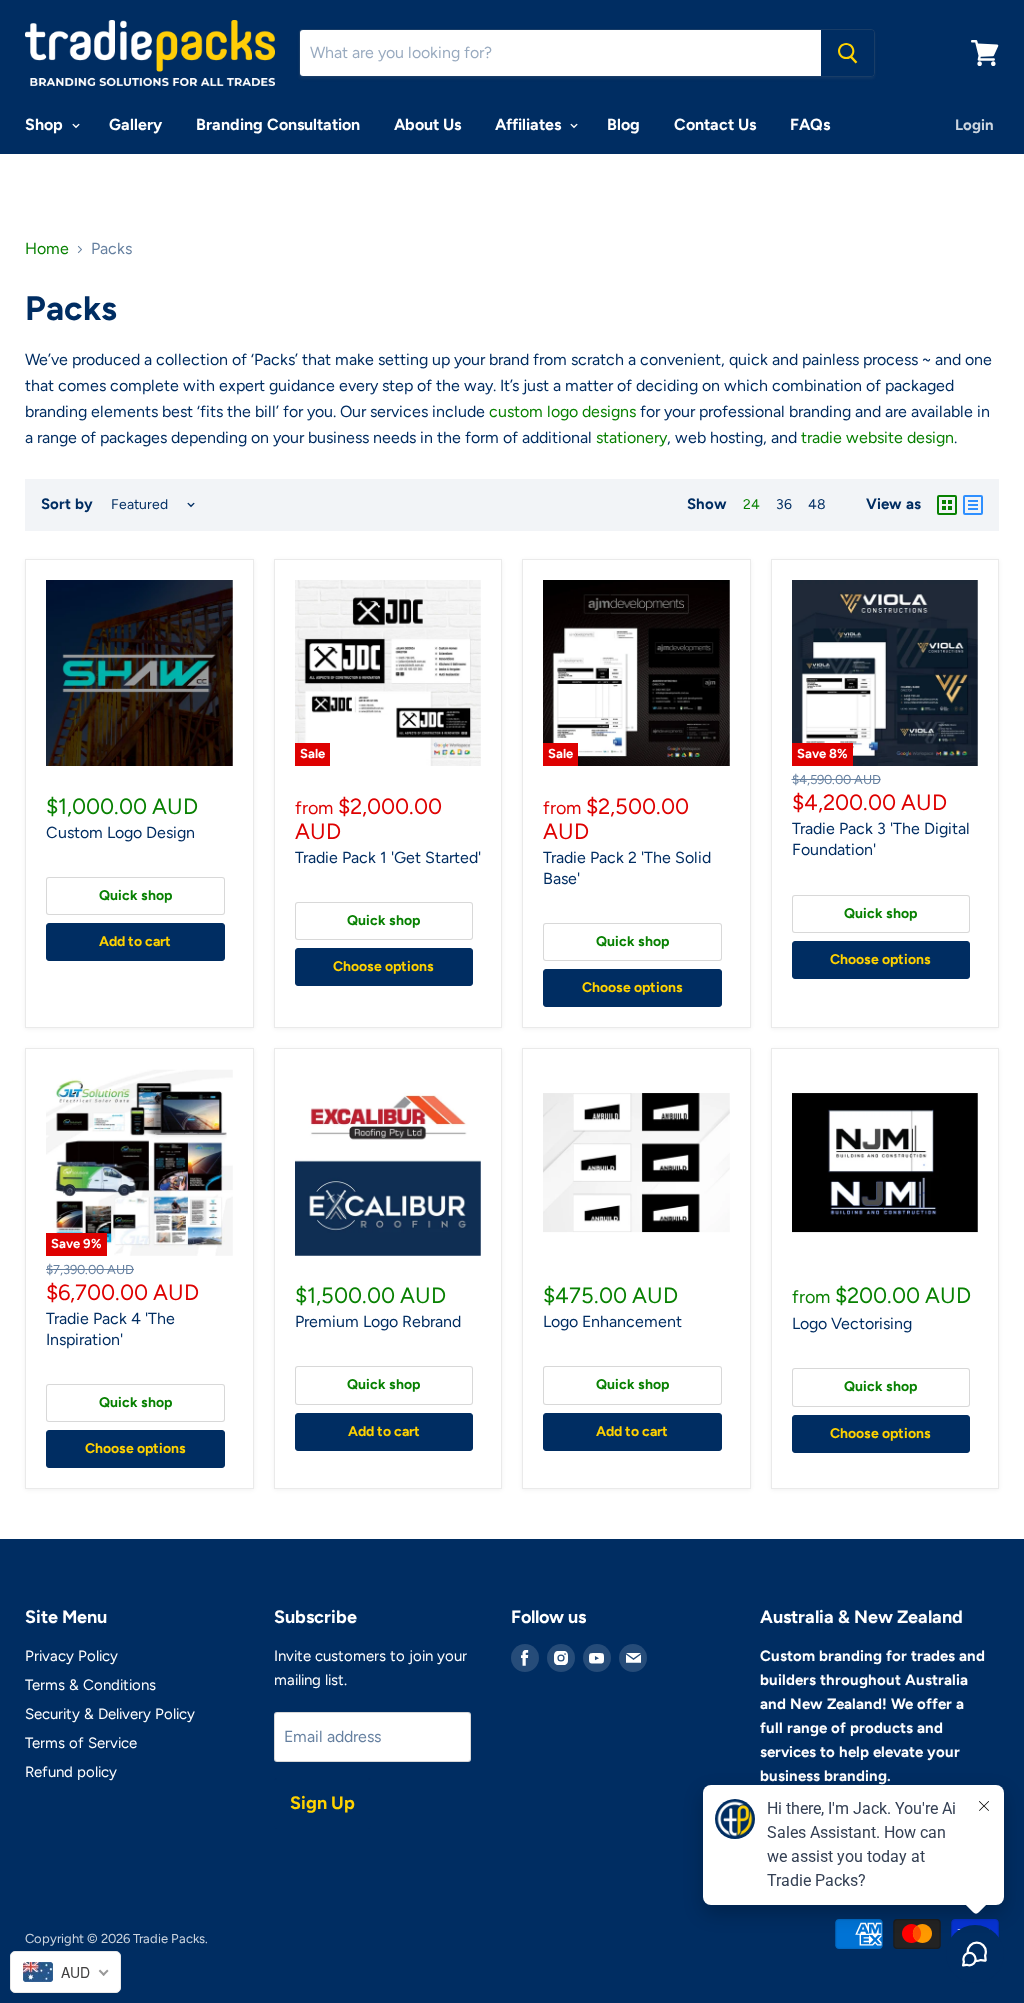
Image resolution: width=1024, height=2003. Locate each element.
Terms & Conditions (90, 1685)
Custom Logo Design (120, 832)
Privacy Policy (71, 1656)
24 (751, 504)
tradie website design (877, 437)
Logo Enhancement (612, 1321)
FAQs (810, 124)
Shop (46, 124)
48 (817, 504)
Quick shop (135, 895)
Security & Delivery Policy (110, 1714)
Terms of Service (81, 1743)
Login (974, 125)
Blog (623, 124)
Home (47, 249)
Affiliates (530, 124)
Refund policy (71, 1772)
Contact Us (715, 124)
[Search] (847, 53)
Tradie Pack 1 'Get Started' (388, 857)
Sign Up (322, 1803)
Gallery (135, 124)
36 (784, 504)
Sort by (67, 504)
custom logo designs (562, 411)
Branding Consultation (278, 124)
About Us (427, 124)
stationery (631, 437)
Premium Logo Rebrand (378, 1321)
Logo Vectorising (852, 1323)
